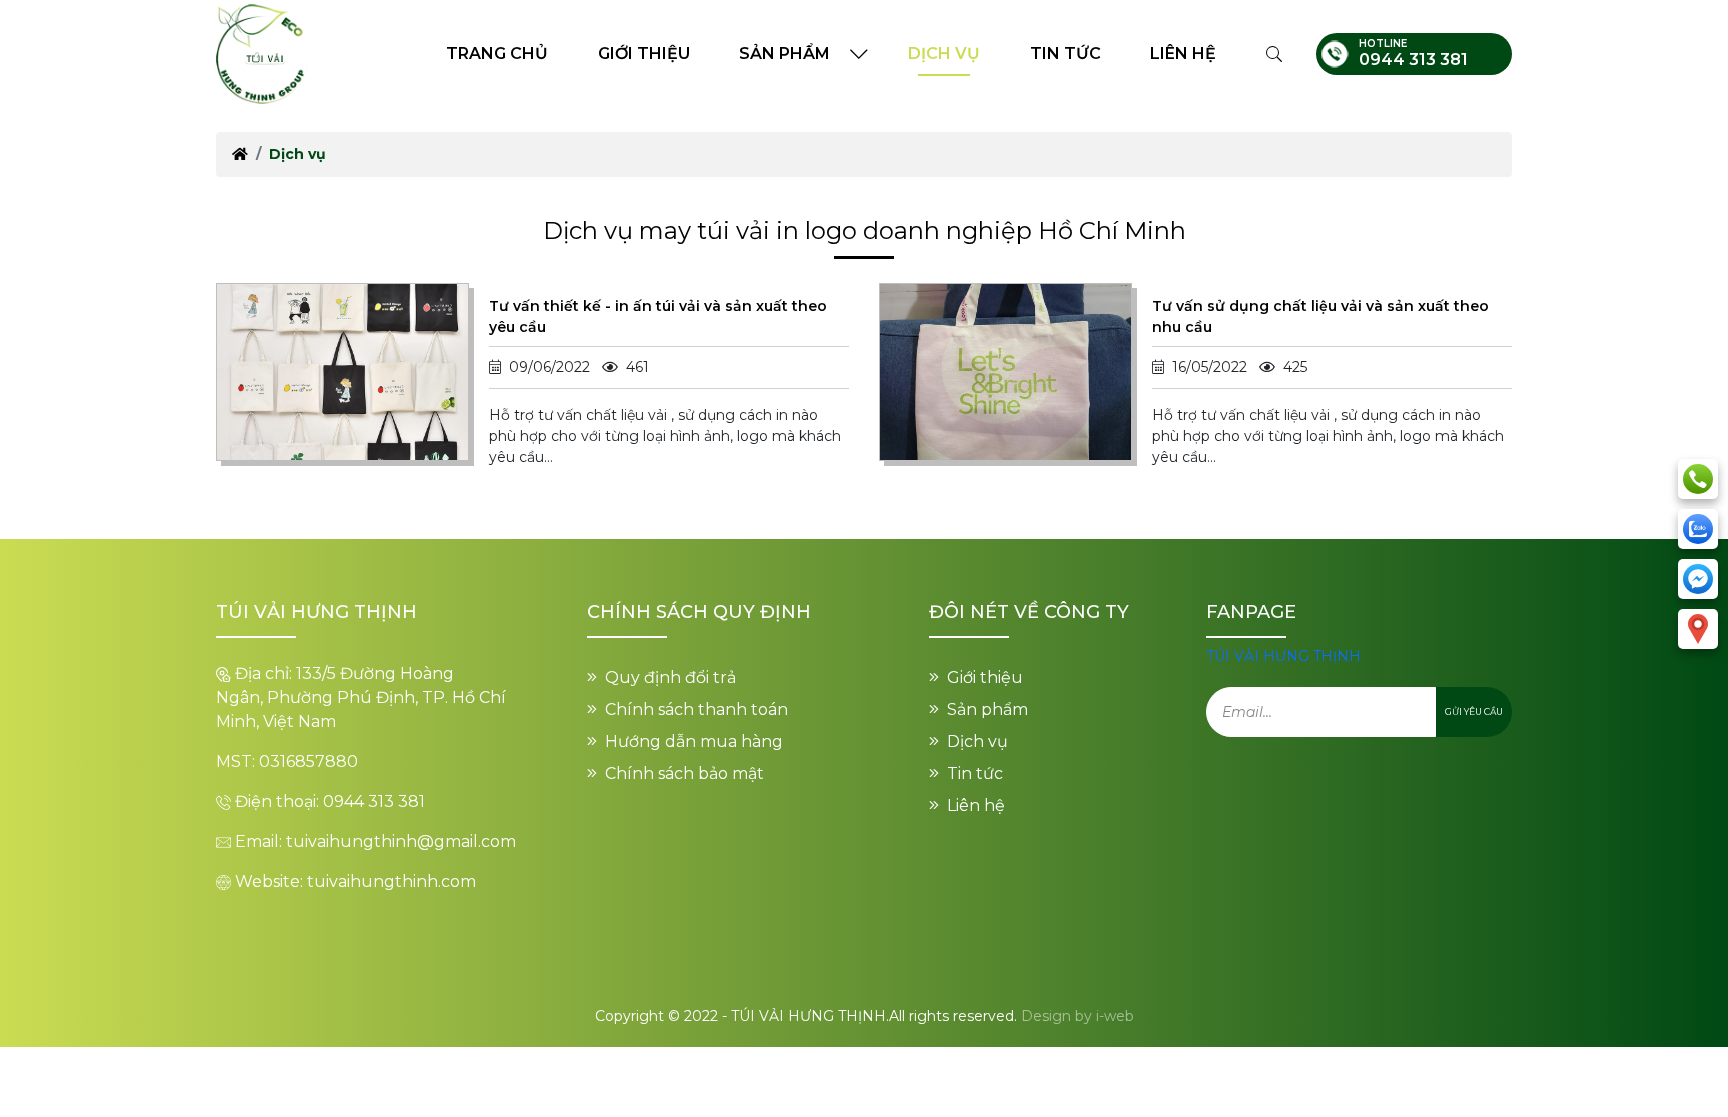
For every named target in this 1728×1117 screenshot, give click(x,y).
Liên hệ (1183, 53)
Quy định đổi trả (670, 677)
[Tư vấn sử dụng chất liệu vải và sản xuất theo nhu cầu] (1005, 370)
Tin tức (1065, 53)
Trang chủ (497, 53)
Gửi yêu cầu (1474, 711)
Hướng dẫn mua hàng (694, 741)
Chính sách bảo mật (684, 773)
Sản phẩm (784, 53)
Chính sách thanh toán (696, 709)
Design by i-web (1077, 1016)
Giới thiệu (644, 53)
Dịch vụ (944, 53)
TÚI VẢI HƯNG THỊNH (1283, 656)
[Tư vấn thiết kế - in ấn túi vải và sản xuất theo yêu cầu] (342, 370)
